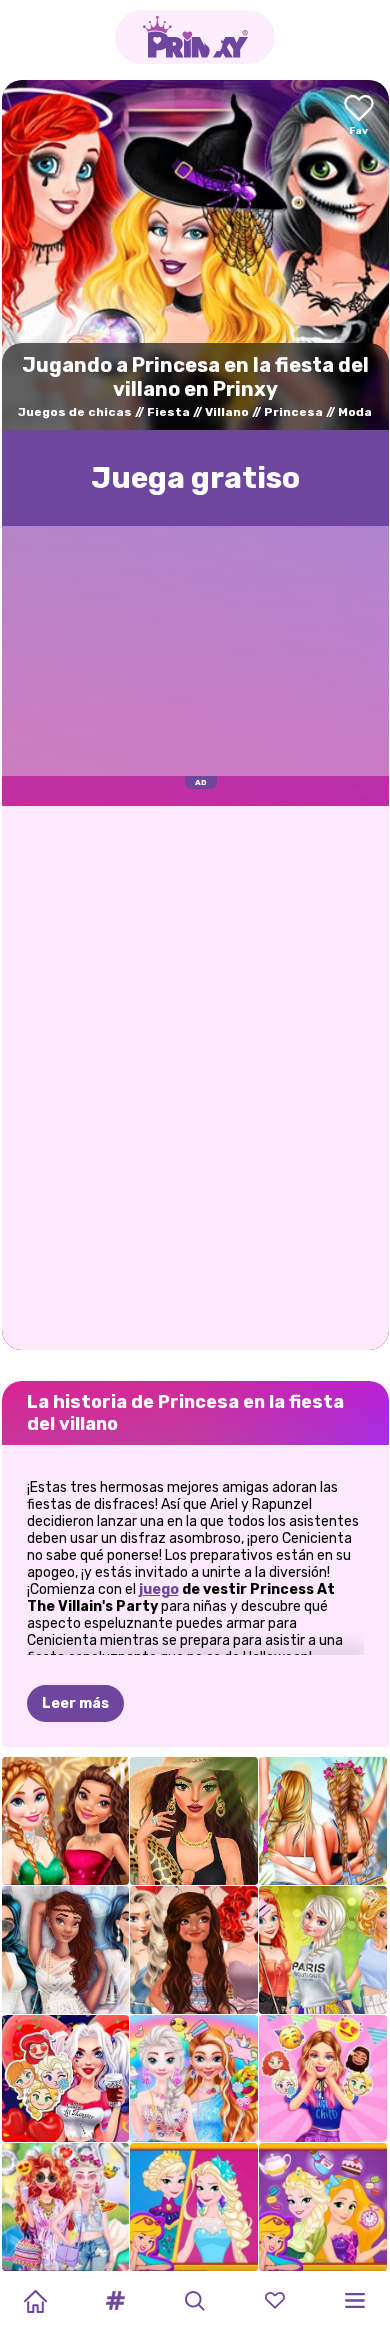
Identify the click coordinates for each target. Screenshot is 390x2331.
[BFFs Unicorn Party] (194, 2079)
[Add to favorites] (359, 116)
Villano (227, 412)
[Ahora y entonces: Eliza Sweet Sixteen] (194, 2207)
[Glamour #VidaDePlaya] (194, 1821)
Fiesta (168, 412)
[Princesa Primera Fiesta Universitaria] (323, 1950)
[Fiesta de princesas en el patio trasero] (66, 2207)
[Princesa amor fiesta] (66, 2079)
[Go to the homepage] (195, 37)
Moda (355, 412)
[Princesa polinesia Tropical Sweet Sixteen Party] (194, 1950)
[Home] (35, 2301)
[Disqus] (195, 1076)
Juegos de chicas (75, 412)
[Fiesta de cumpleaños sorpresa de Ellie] (323, 2079)
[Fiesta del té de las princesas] (323, 2207)
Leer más (75, 1703)
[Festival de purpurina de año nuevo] (66, 1821)
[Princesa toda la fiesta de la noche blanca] (66, 1950)
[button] (115, 2301)
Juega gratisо (195, 478)
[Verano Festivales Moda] (323, 1821)
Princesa (293, 412)
